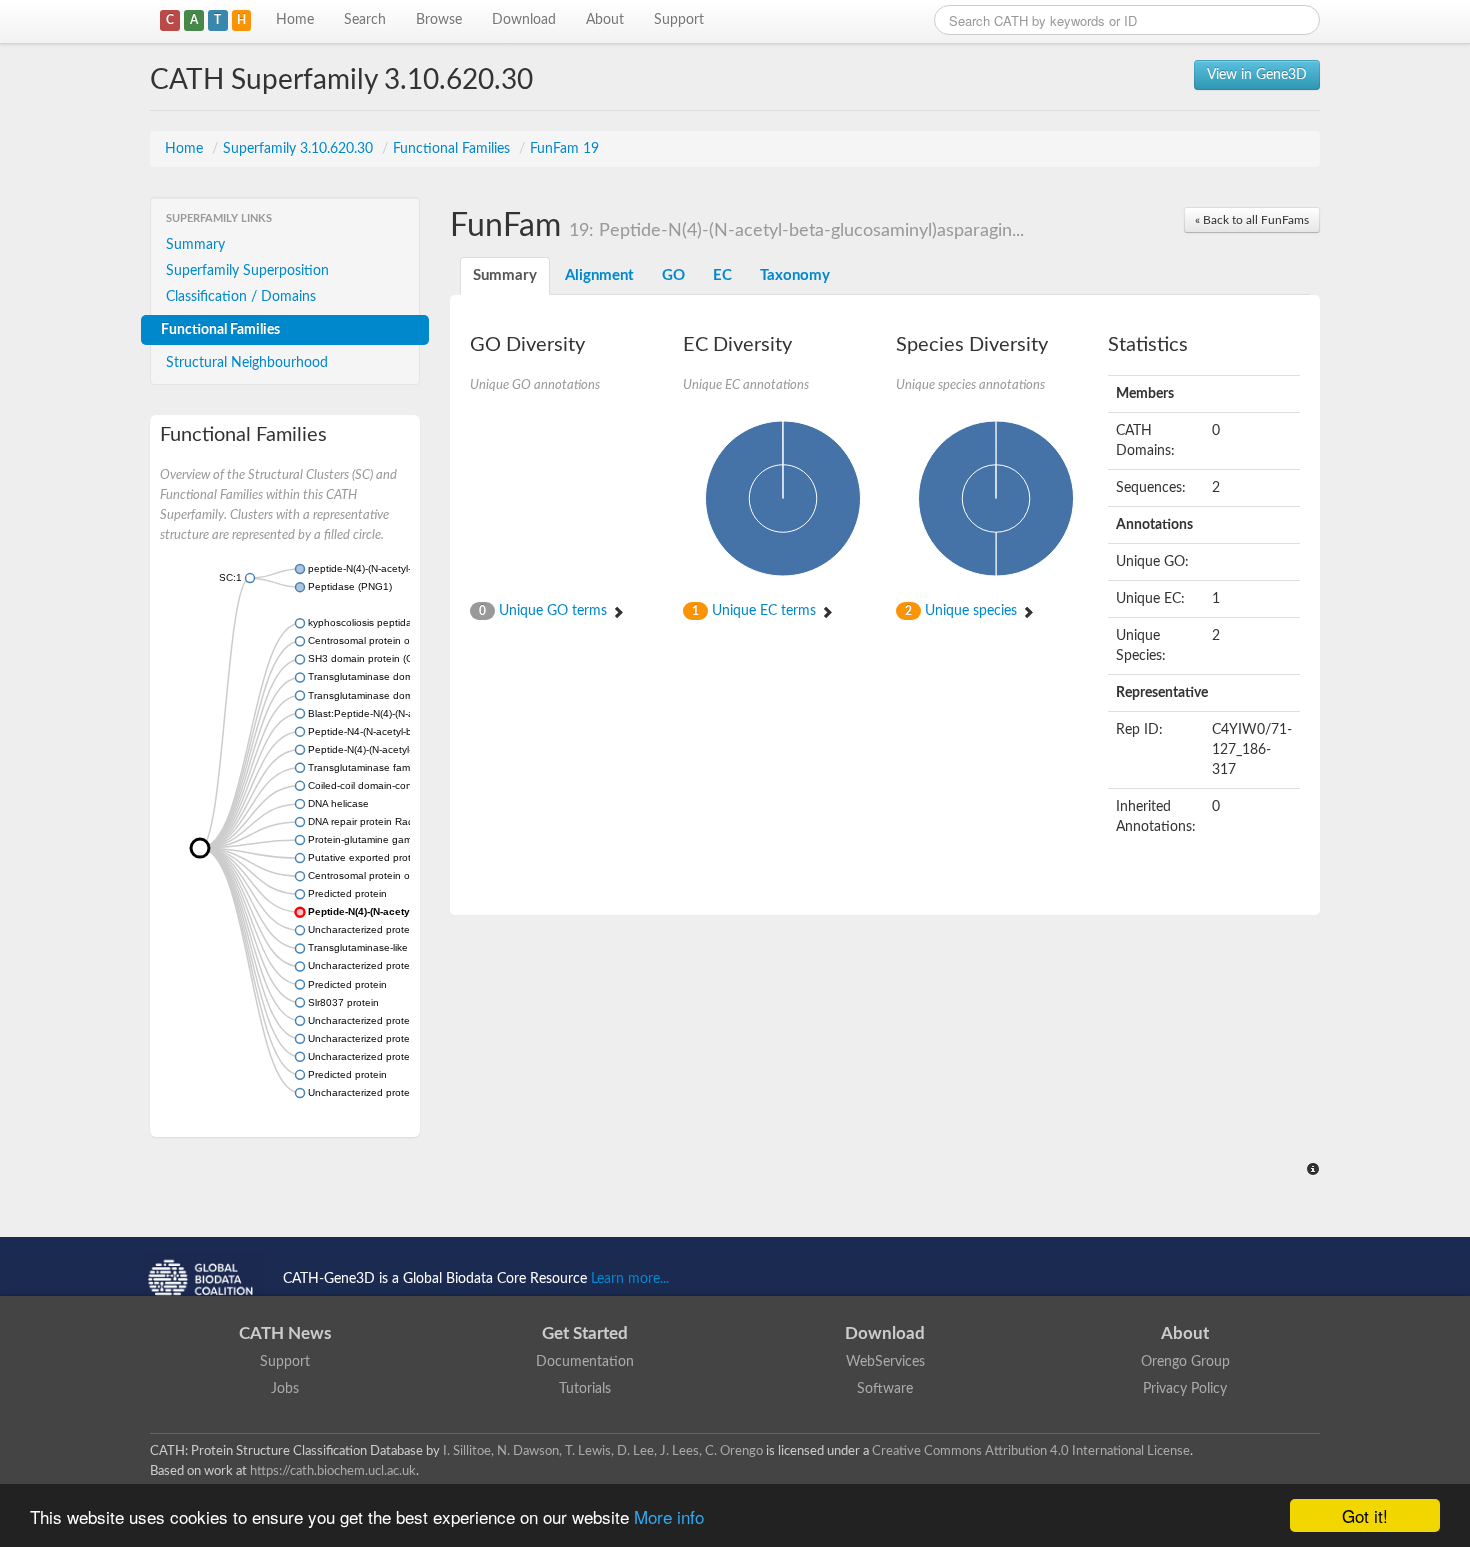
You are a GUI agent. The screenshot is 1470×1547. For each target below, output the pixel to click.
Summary (195, 245)
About (605, 20)
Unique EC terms (756, 611)
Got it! (1365, 1515)
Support (679, 20)
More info (669, 1516)
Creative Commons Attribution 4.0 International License (1031, 1451)
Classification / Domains (241, 297)
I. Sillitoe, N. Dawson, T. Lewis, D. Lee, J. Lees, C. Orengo (603, 1451)
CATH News (285, 1333)
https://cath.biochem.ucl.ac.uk (333, 1471)
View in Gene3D (1257, 75)
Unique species (963, 611)
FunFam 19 (564, 149)
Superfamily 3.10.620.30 (300, 149)
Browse (439, 20)
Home (295, 20)
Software (885, 1389)
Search (365, 20)
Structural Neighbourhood (247, 363)
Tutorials (585, 1389)
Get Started (585, 1333)
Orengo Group (1185, 1362)
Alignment (599, 275)
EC (722, 275)
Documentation (585, 1362)
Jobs (285, 1389)
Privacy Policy (1185, 1389)
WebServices (885, 1362)
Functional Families (453, 149)
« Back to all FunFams (1252, 220)
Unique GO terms (545, 611)
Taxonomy (795, 275)
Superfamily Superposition (247, 271)
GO (673, 275)
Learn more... (630, 1279)
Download (524, 20)
